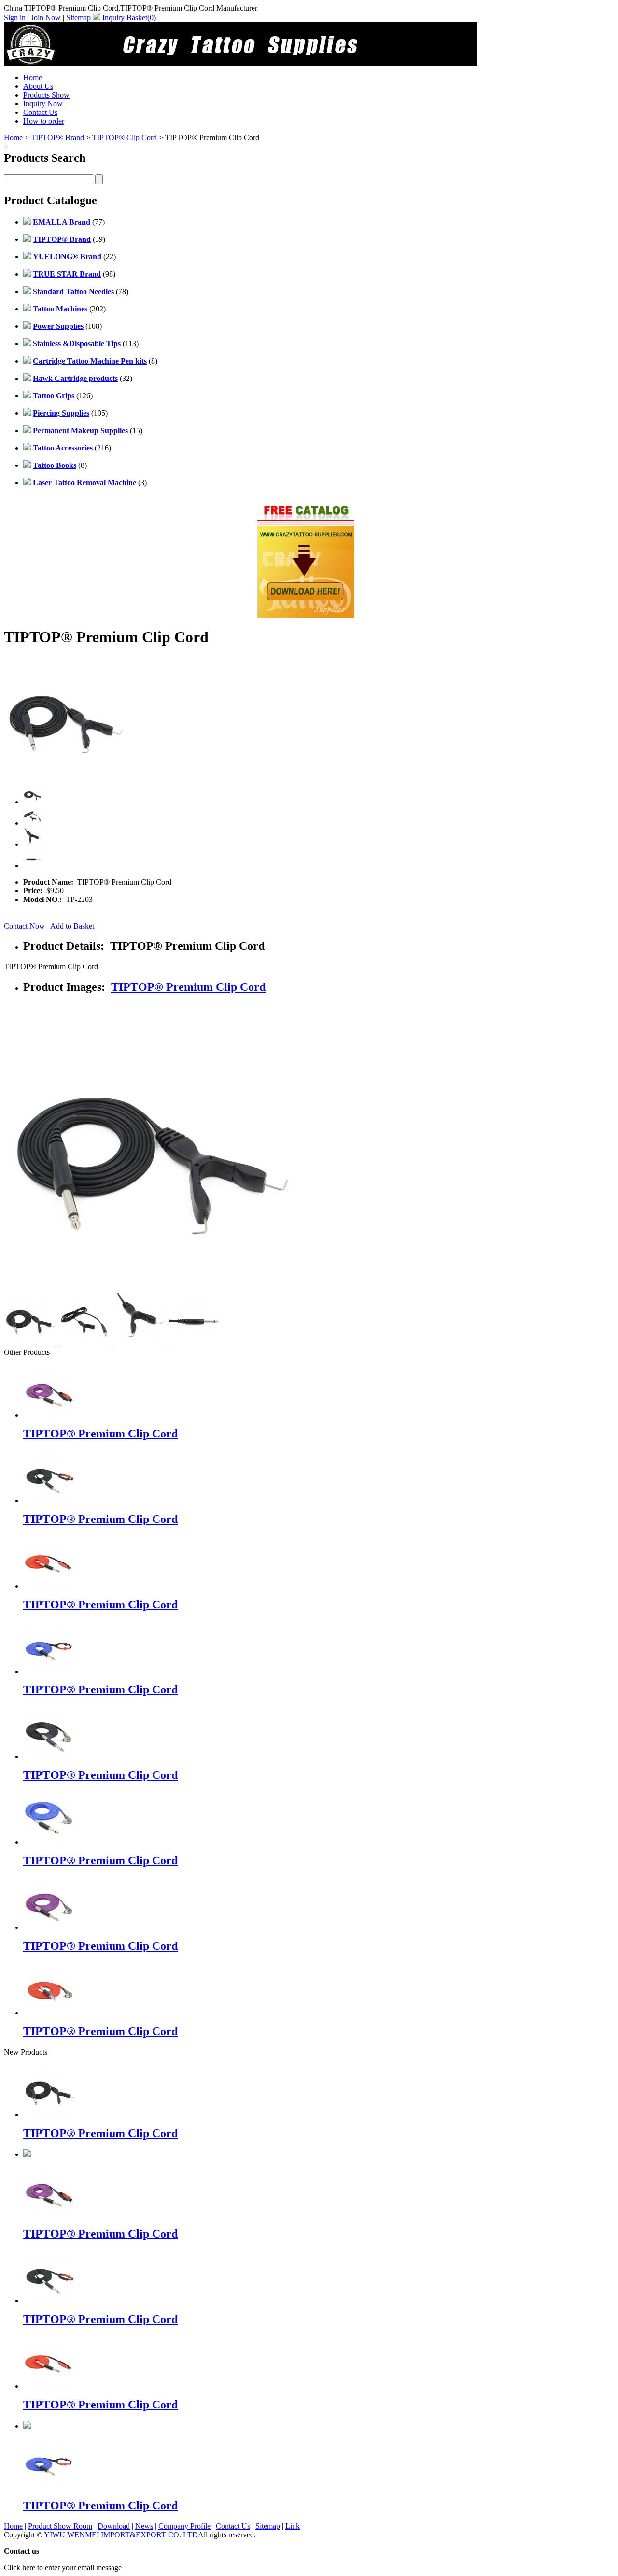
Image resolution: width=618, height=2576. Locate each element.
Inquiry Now (43, 104)
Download (114, 2526)
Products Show (46, 95)
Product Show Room (60, 2526)
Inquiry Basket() (129, 18)
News (144, 2526)
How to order (44, 121)
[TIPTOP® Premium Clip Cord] (50, 2115)
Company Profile (184, 2526)
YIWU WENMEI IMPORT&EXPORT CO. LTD (121, 2535)
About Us (38, 86)
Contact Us (40, 112)
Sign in (15, 18)
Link (293, 2526)
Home (33, 77)
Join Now (46, 18)
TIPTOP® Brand (57, 137)
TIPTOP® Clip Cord (125, 137)
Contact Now (25, 926)
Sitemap (78, 18)
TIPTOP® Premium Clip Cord (188, 987)
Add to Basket (73, 926)
